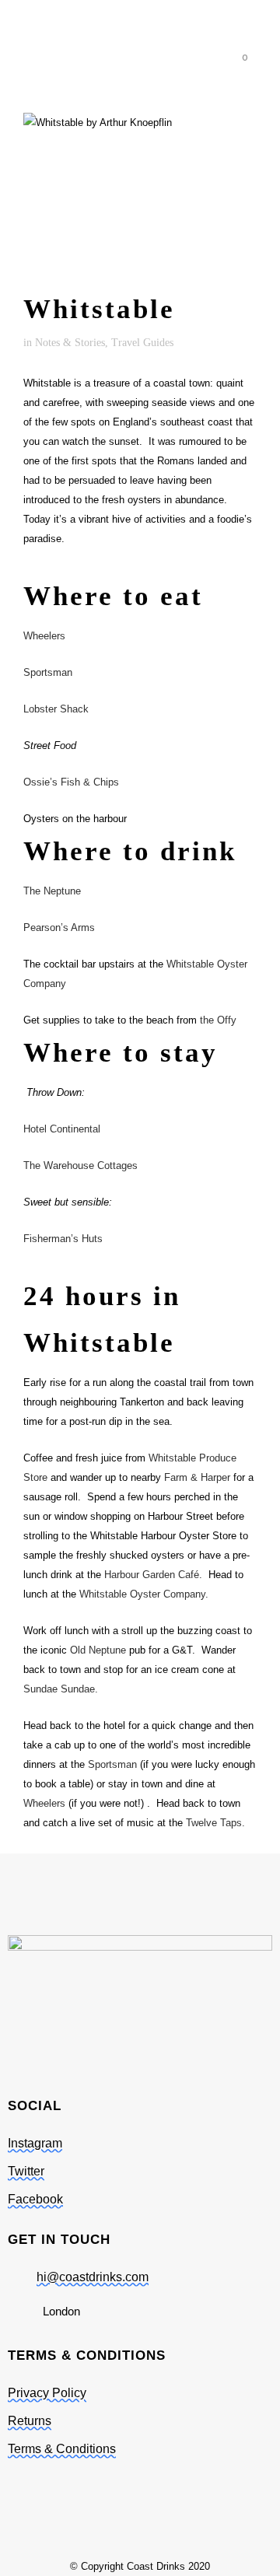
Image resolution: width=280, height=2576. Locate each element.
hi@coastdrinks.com (93, 2277)
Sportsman (48, 672)
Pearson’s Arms (59, 927)
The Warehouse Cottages (80, 1165)
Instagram (35, 2143)
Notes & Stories (70, 343)
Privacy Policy (47, 2393)
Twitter (26, 2171)
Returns (30, 2421)
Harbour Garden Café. (153, 1575)
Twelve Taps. (215, 1823)
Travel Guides (142, 343)
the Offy (218, 1020)
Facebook (35, 2199)
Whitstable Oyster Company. (144, 1594)
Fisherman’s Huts (63, 1239)
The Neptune (52, 891)
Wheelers (44, 636)
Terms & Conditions (62, 2449)
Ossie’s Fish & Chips (71, 782)
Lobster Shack (56, 709)
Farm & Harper (197, 1477)
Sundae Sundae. (61, 1689)
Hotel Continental (62, 1129)
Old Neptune (98, 1650)
